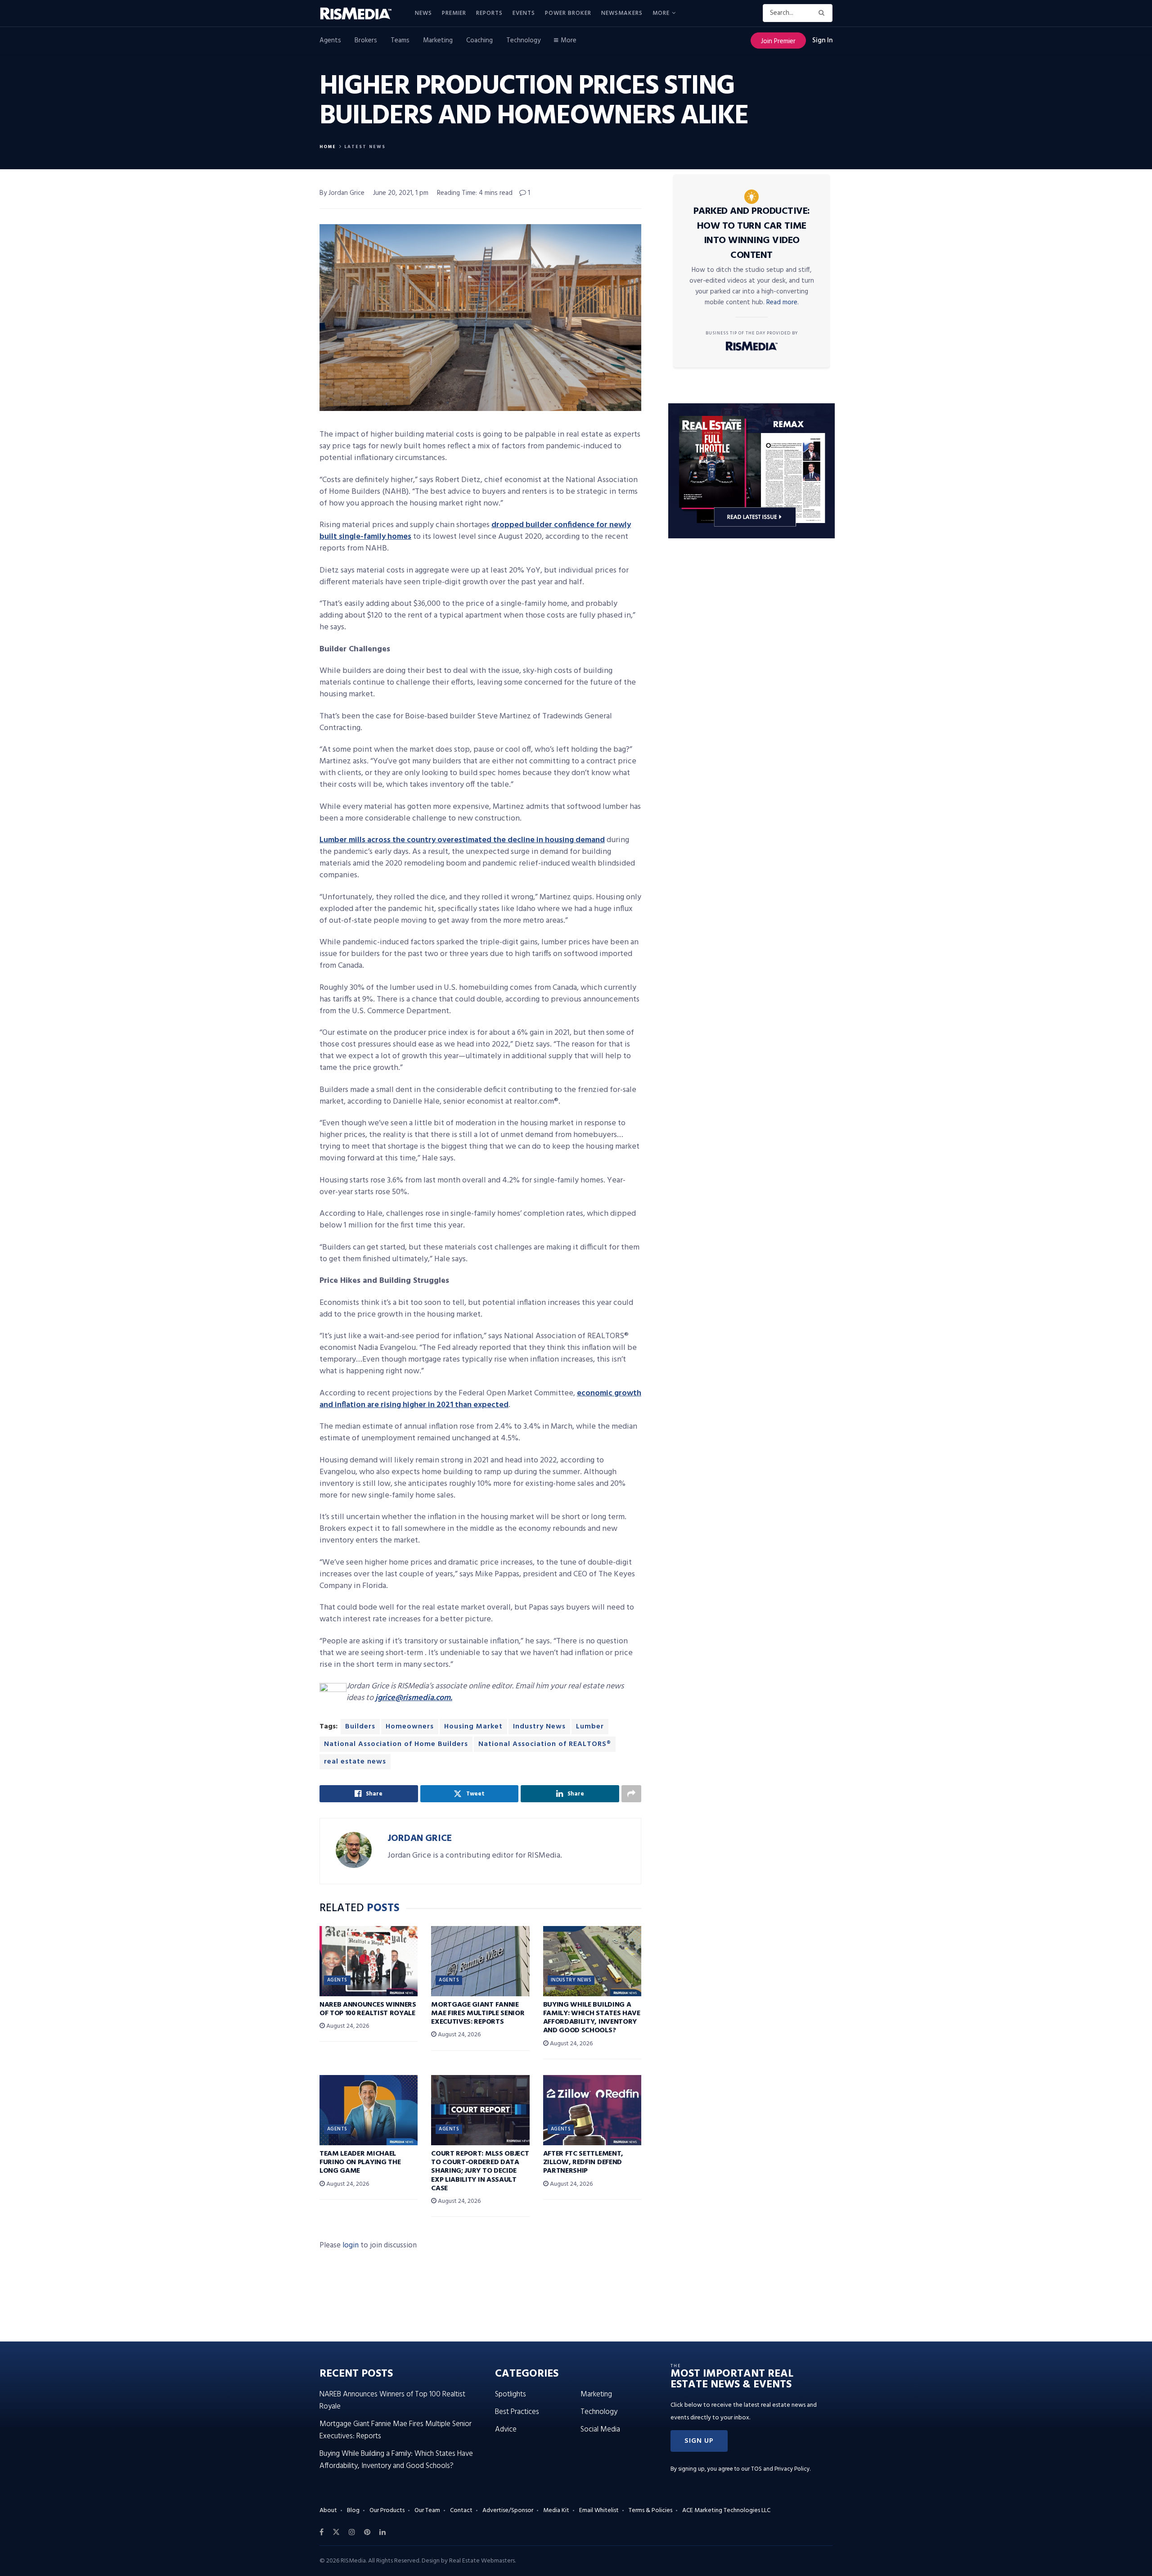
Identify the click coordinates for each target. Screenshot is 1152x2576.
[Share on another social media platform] (631, 1794)
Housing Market (473, 1727)
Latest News (365, 147)
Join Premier (778, 41)
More (661, 13)
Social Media (600, 2429)
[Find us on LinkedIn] (382, 2532)
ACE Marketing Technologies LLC (726, 2511)
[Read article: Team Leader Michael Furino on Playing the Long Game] (369, 2110)
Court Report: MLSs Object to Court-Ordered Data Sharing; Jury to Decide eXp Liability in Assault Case (480, 2171)
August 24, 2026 (347, 2026)
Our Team (427, 2511)
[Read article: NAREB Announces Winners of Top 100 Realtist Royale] (369, 1961)
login (351, 2245)
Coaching (479, 41)
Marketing (438, 41)
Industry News (539, 1727)
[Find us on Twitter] (336, 2532)
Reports (489, 13)
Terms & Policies (650, 2511)
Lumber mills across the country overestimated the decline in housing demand (462, 840)
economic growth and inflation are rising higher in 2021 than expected (480, 1399)
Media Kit (556, 2511)
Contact (461, 2511)
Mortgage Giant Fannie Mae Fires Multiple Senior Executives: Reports (478, 2013)
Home (328, 147)
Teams (400, 41)
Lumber (590, 1727)
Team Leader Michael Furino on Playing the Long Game (360, 2162)
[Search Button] (823, 13)
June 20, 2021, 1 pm (401, 193)
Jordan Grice (420, 1838)
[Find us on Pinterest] (367, 2532)
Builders (360, 1727)
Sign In (822, 41)
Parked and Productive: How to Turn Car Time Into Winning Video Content (752, 233)
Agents (330, 41)
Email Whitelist (599, 2511)
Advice (506, 2429)
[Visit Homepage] (361, 14)
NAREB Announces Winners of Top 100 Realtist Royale (368, 2009)
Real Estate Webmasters (482, 2561)
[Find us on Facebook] (322, 2532)
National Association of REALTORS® (545, 1744)
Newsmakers (622, 13)
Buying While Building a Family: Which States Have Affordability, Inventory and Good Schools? (592, 2018)
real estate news (355, 1762)
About (328, 2511)
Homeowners (410, 1727)
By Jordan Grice (342, 193)
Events (524, 13)
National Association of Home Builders (396, 1744)
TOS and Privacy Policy (780, 2469)
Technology (523, 41)
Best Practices (517, 2412)
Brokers (366, 41)
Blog (353, 2511)
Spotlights (511, 2394)
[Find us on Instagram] (352, 2532)
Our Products (387, 2511)
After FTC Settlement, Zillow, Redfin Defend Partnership (583, 2162)
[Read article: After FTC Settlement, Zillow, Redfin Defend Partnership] (592, 2110)
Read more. (783, 302)
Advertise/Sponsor (508, 2511)
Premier (454, 13)
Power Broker (568, 13)
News (423, 13)
